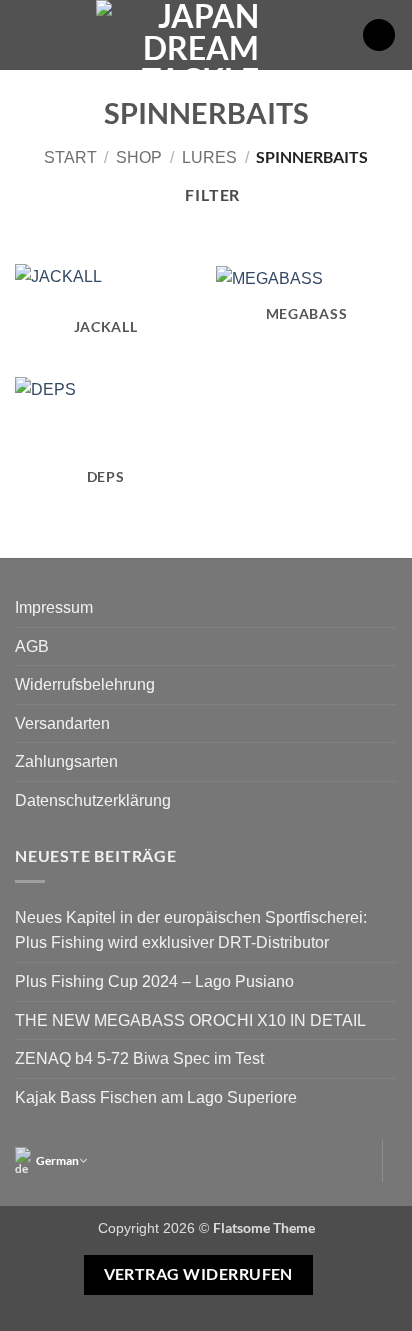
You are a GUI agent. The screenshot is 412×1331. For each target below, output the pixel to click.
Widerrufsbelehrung (85, 684)
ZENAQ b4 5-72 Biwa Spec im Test (139, 1058)
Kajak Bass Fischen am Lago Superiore (156, 1097)
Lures (209, 157)
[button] (27, 34)
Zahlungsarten (66, 761)
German (57, 1160)
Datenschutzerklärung (93, 800)
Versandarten (62, 723)
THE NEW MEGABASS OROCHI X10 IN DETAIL (190, 1020)
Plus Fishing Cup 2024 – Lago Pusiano (154, 981)
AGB (32, 646)
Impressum (54, 607)
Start (70, 157)
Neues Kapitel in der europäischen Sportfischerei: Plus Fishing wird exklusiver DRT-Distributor (191, 930)
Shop (139, 157)
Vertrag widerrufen (198, 1274)
